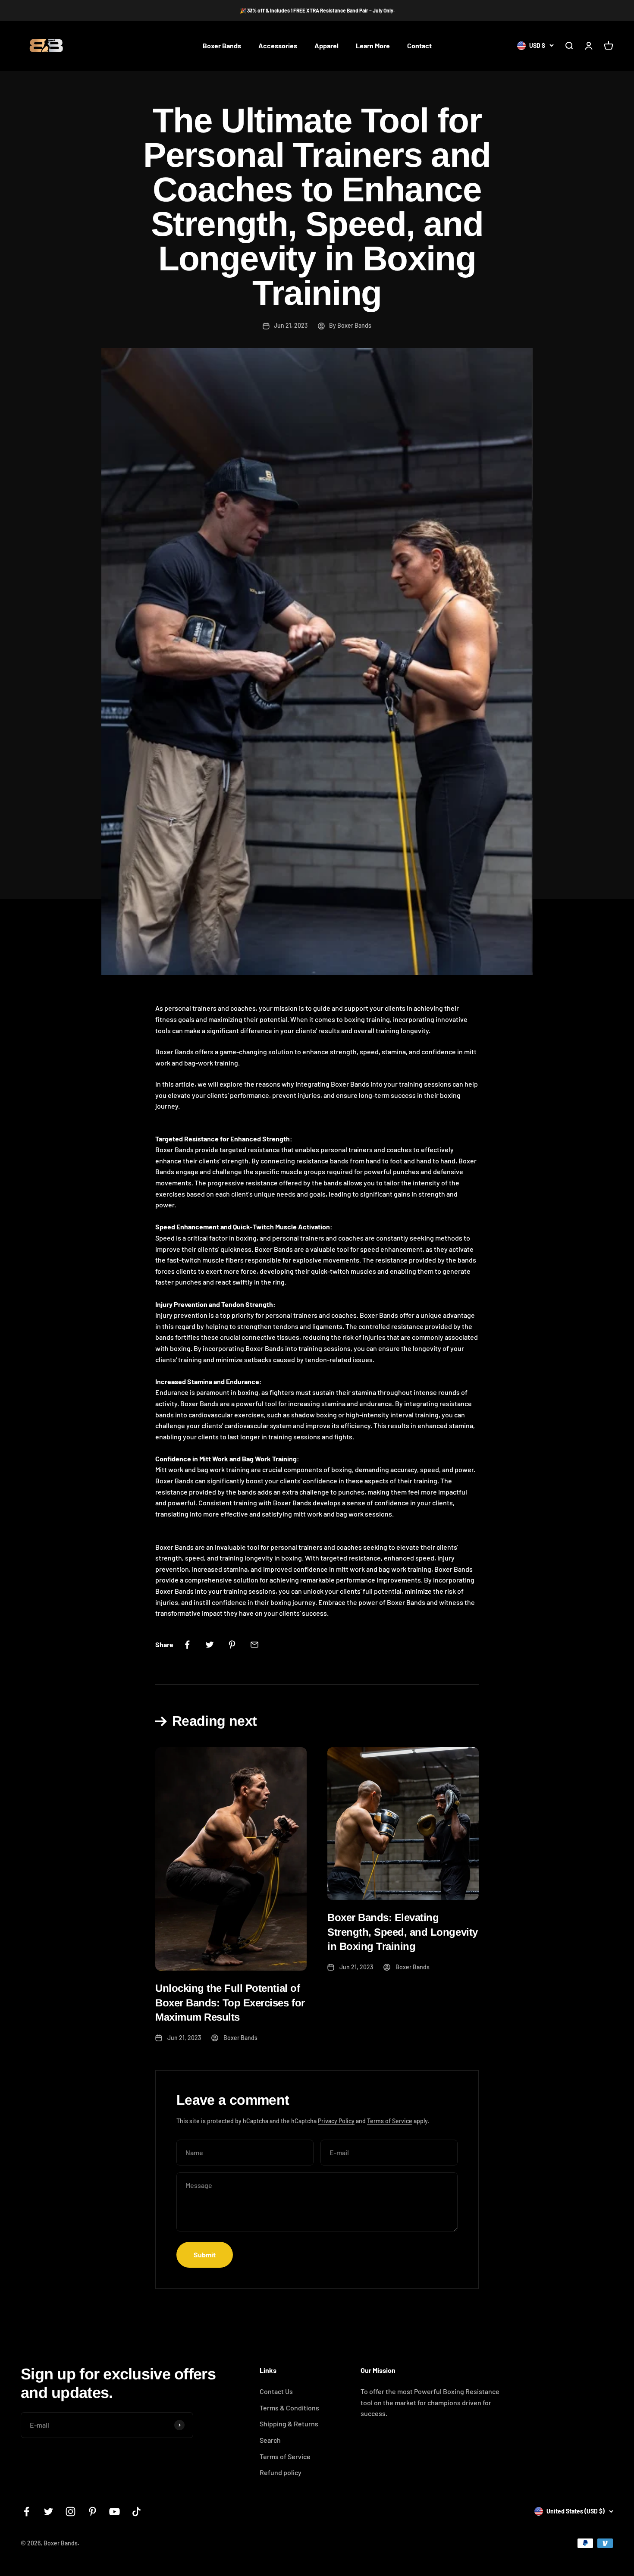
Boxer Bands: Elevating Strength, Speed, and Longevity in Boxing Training (403, 1932)
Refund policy (281, 2472)
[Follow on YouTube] (115, 2512)
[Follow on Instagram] (71, 2512)
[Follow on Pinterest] (93, 2512)
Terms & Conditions (289, 2408)
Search (270, 2440)
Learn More (373, 46)
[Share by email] (254, 1645)
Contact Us (276, 2391)
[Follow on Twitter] (49, 2512)
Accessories (278, 46)
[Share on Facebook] (187, 1645)
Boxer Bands (222, 46)
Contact (419, 46)
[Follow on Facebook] (27, 2512)
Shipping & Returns (289, 2424)
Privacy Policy (336, 2121)
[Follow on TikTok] (137, 2512)
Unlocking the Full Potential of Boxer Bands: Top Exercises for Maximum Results (230, 2003)
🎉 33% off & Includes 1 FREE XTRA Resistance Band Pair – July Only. (317, 10)
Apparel (326, 46)
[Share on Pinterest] (232, 1645)
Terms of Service (390, 2121)
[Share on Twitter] (210, 1645)
